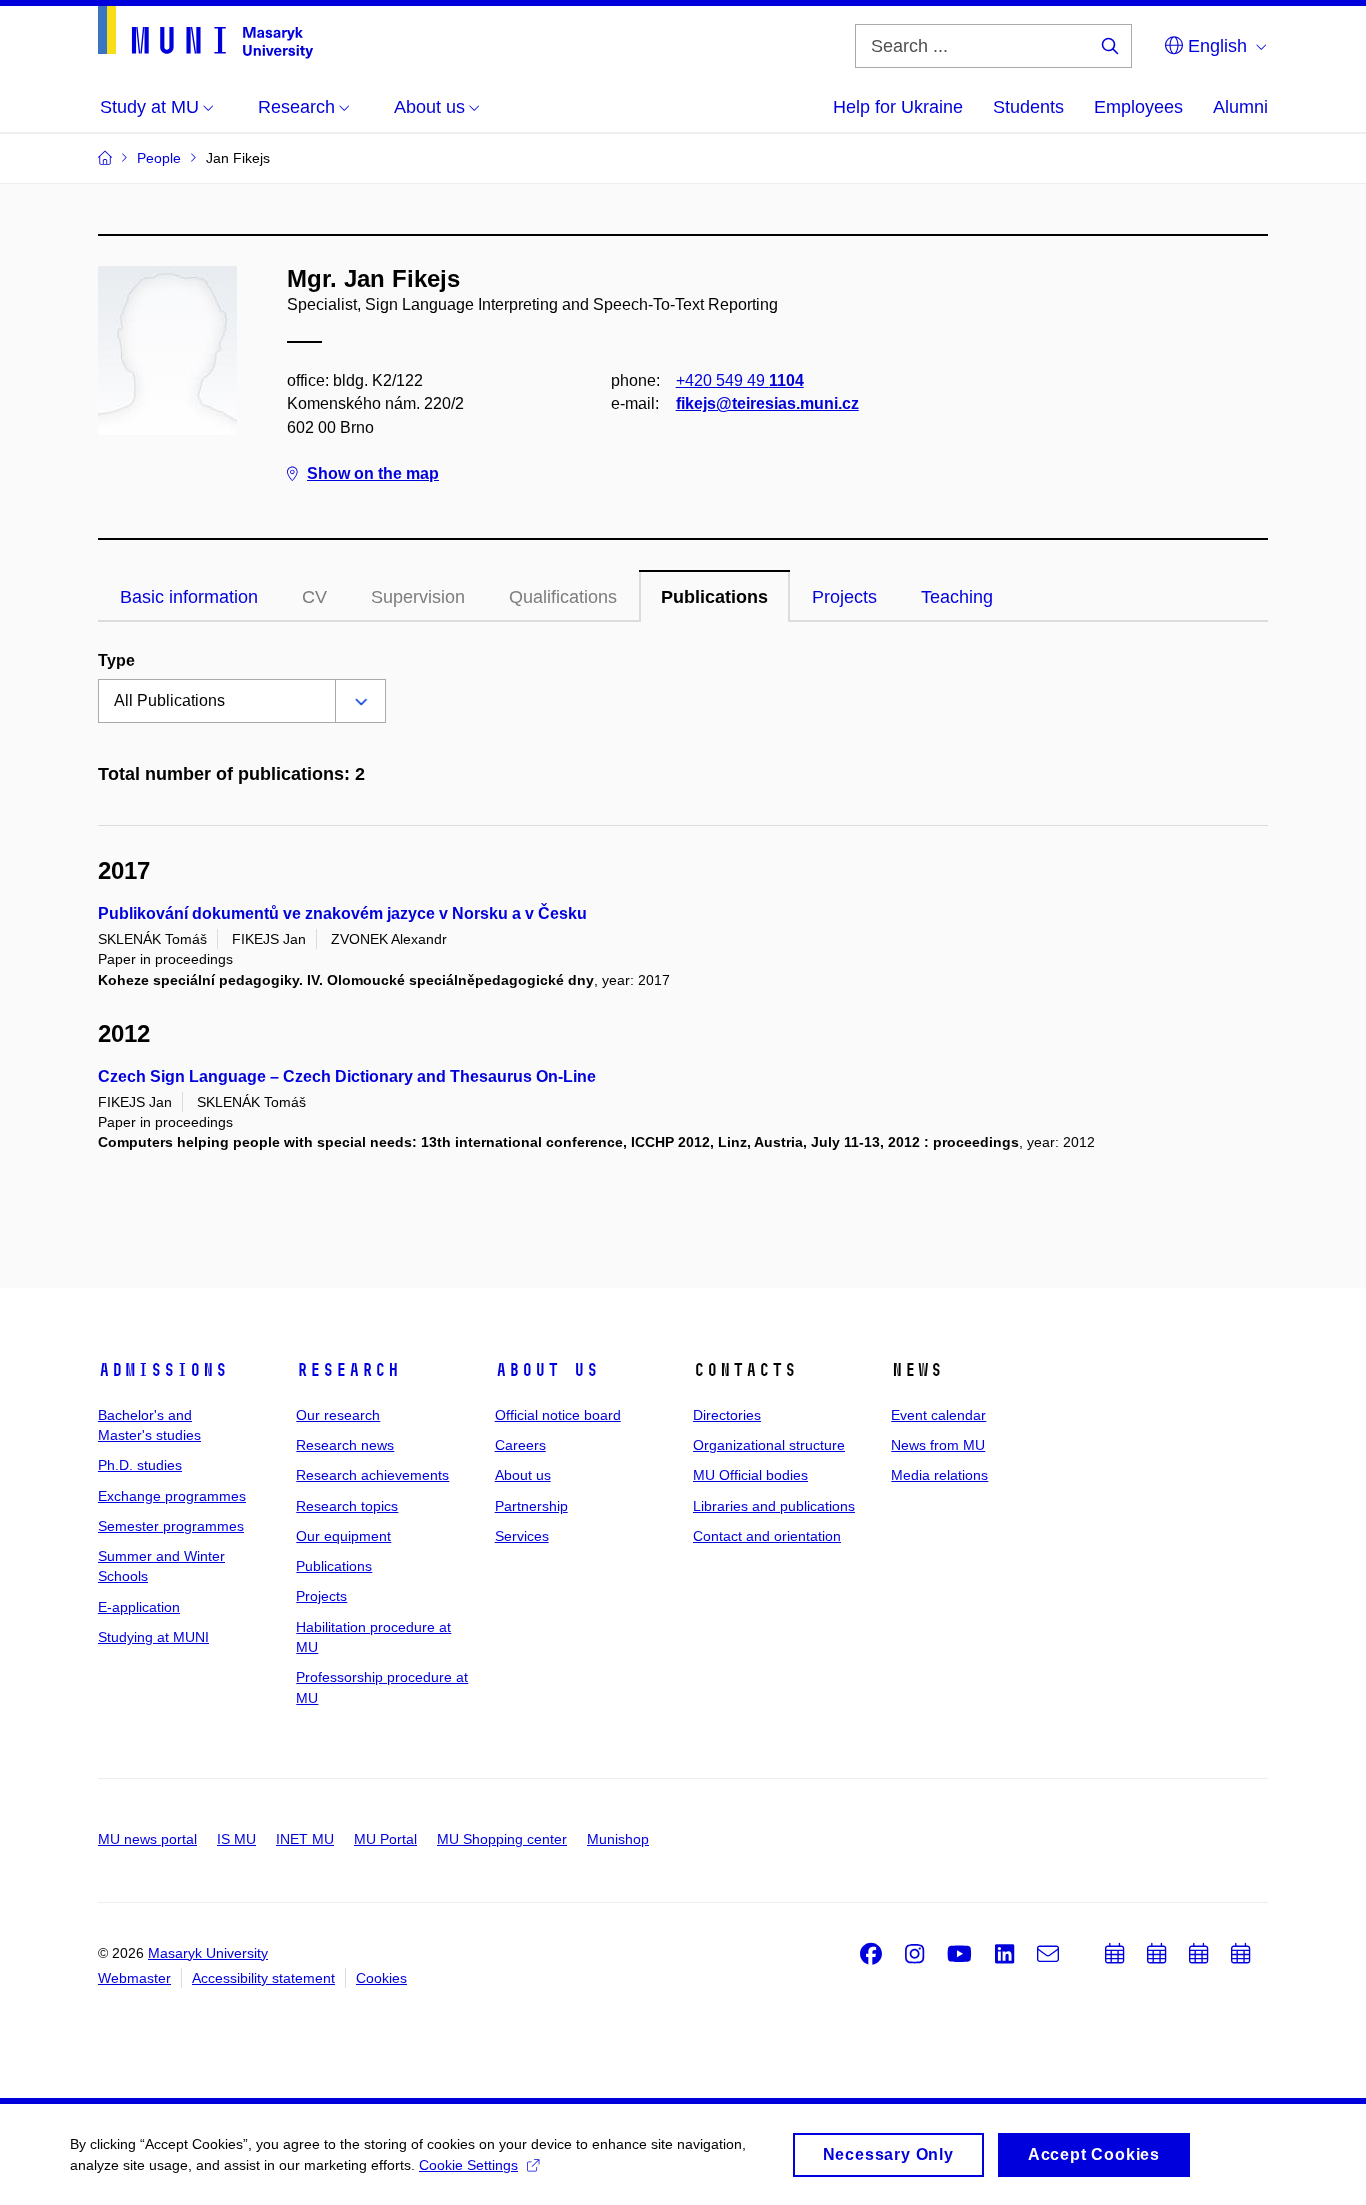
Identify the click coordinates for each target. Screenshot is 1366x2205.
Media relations (939, 1475)
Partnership (531, 1506)
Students (1028, 107)
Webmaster (134, 1978)
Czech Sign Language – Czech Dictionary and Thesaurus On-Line (347, 1076)
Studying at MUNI (153, 1637)
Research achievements (372, 1475)
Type (116, 660)
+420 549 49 (740, 380)
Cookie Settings (468, 2165)
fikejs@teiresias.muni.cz (767, 403)
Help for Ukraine (898, 107)
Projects (844, 597)
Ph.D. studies (140, 1465)
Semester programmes (171, 1526)
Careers (520, 1445)
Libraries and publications (774, 1506)
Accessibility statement (263, 1978)
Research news (345, 1445)
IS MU (236, 1839)
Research (348, 1370)
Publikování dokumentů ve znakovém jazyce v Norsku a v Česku (342, 913)
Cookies (381, 1978)
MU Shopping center (502, 1839)
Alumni (1240, 107)
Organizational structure (769, 1445)
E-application (139, 1607)
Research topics (347, 1506)
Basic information (189, 597)
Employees (1138, 107)
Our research (338, 1415)
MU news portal (147, 1839)
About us (547, 1370)
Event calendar (938, 1415)
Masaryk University (208, 1953)
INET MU (305, 1839)
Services (522, 1536)
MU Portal (385, 1839)
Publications (714, 597)
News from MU (938, 1445)
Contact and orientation (767, 1536)
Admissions (163, 1370)
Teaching (957, 597)
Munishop (618, 1839)
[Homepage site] (205, 32)
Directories (727, 1415)
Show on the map (373, 473)
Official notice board (558, 1415)
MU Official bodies (750, 1475)
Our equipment (343, 1536)
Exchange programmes (172, 1496)
